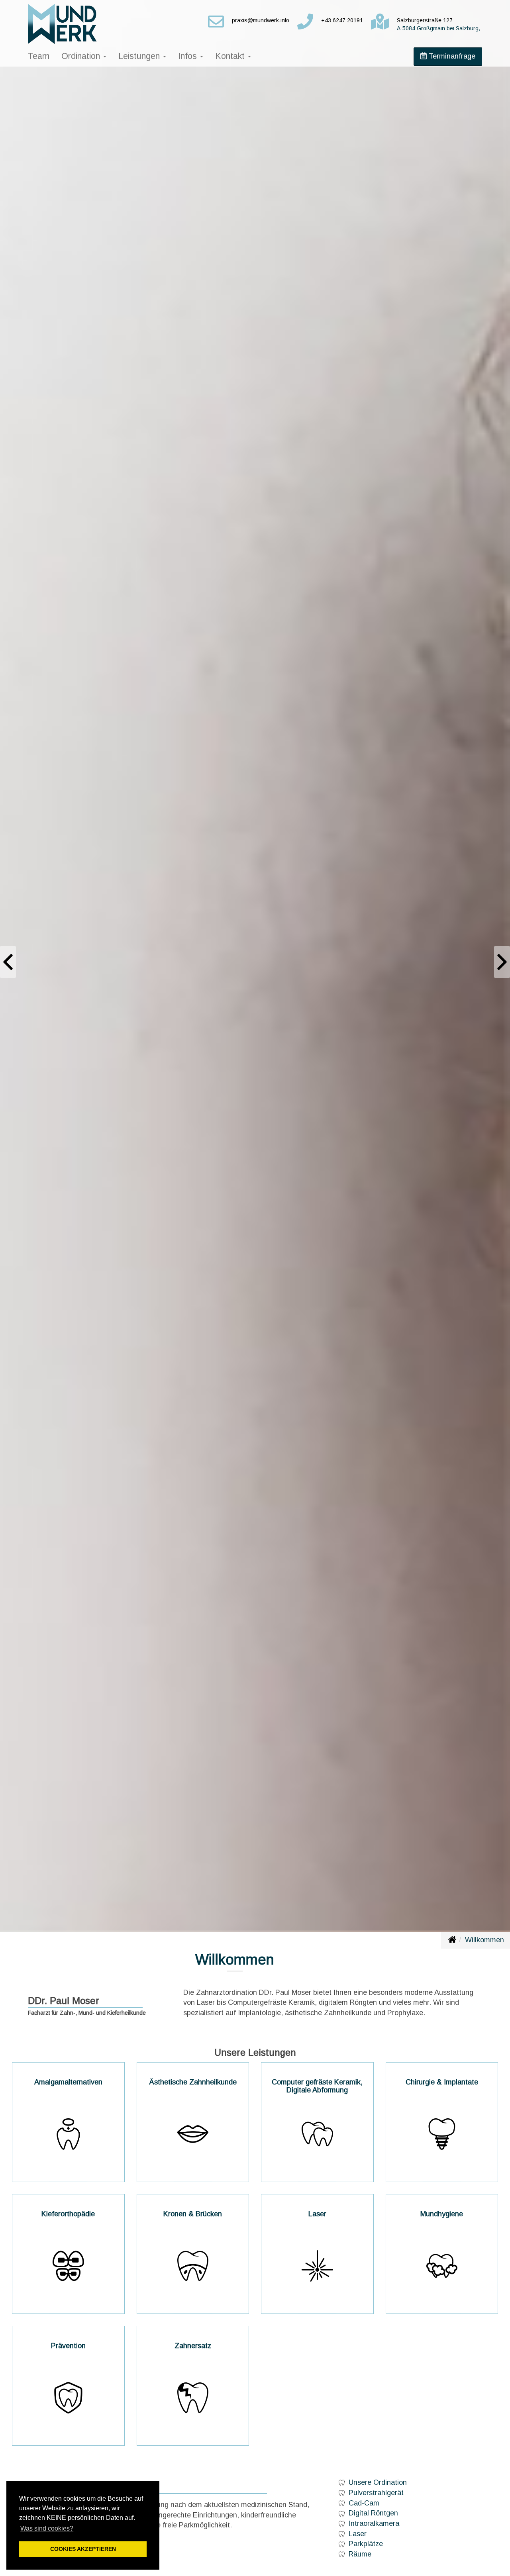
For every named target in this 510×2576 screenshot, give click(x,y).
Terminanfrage (451, 56)
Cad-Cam (364, 2503)
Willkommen (484, 1940)
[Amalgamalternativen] (68, 2134)
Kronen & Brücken (193, 2214)
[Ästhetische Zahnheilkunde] (193, 2134)
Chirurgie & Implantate (442, 2082)
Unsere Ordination (378, 2482)
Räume (360, 2554)
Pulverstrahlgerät (376, 2493)
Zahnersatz (193, 2346)
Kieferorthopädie (68, 2214)
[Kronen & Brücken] (193, 2266)
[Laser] (317, 2266)
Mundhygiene (442, 2214)
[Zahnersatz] (193, 2398)
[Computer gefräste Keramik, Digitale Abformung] (317, 2134)
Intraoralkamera (374, 2523)
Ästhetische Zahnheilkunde (193, 2082)
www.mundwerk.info (452, 1939)
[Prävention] (68, 2398)
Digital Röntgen (373, 2513)
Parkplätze (366, 2544)
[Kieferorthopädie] (68, 2266)
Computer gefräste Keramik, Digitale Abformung (317, 2086)
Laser (317, 2214)
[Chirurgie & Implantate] (442, 2134)
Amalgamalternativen (68, 2082)
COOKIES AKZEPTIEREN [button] (83, 2549)
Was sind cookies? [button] (47, 2528)
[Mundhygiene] (442, 2266)
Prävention (68, 2346)
